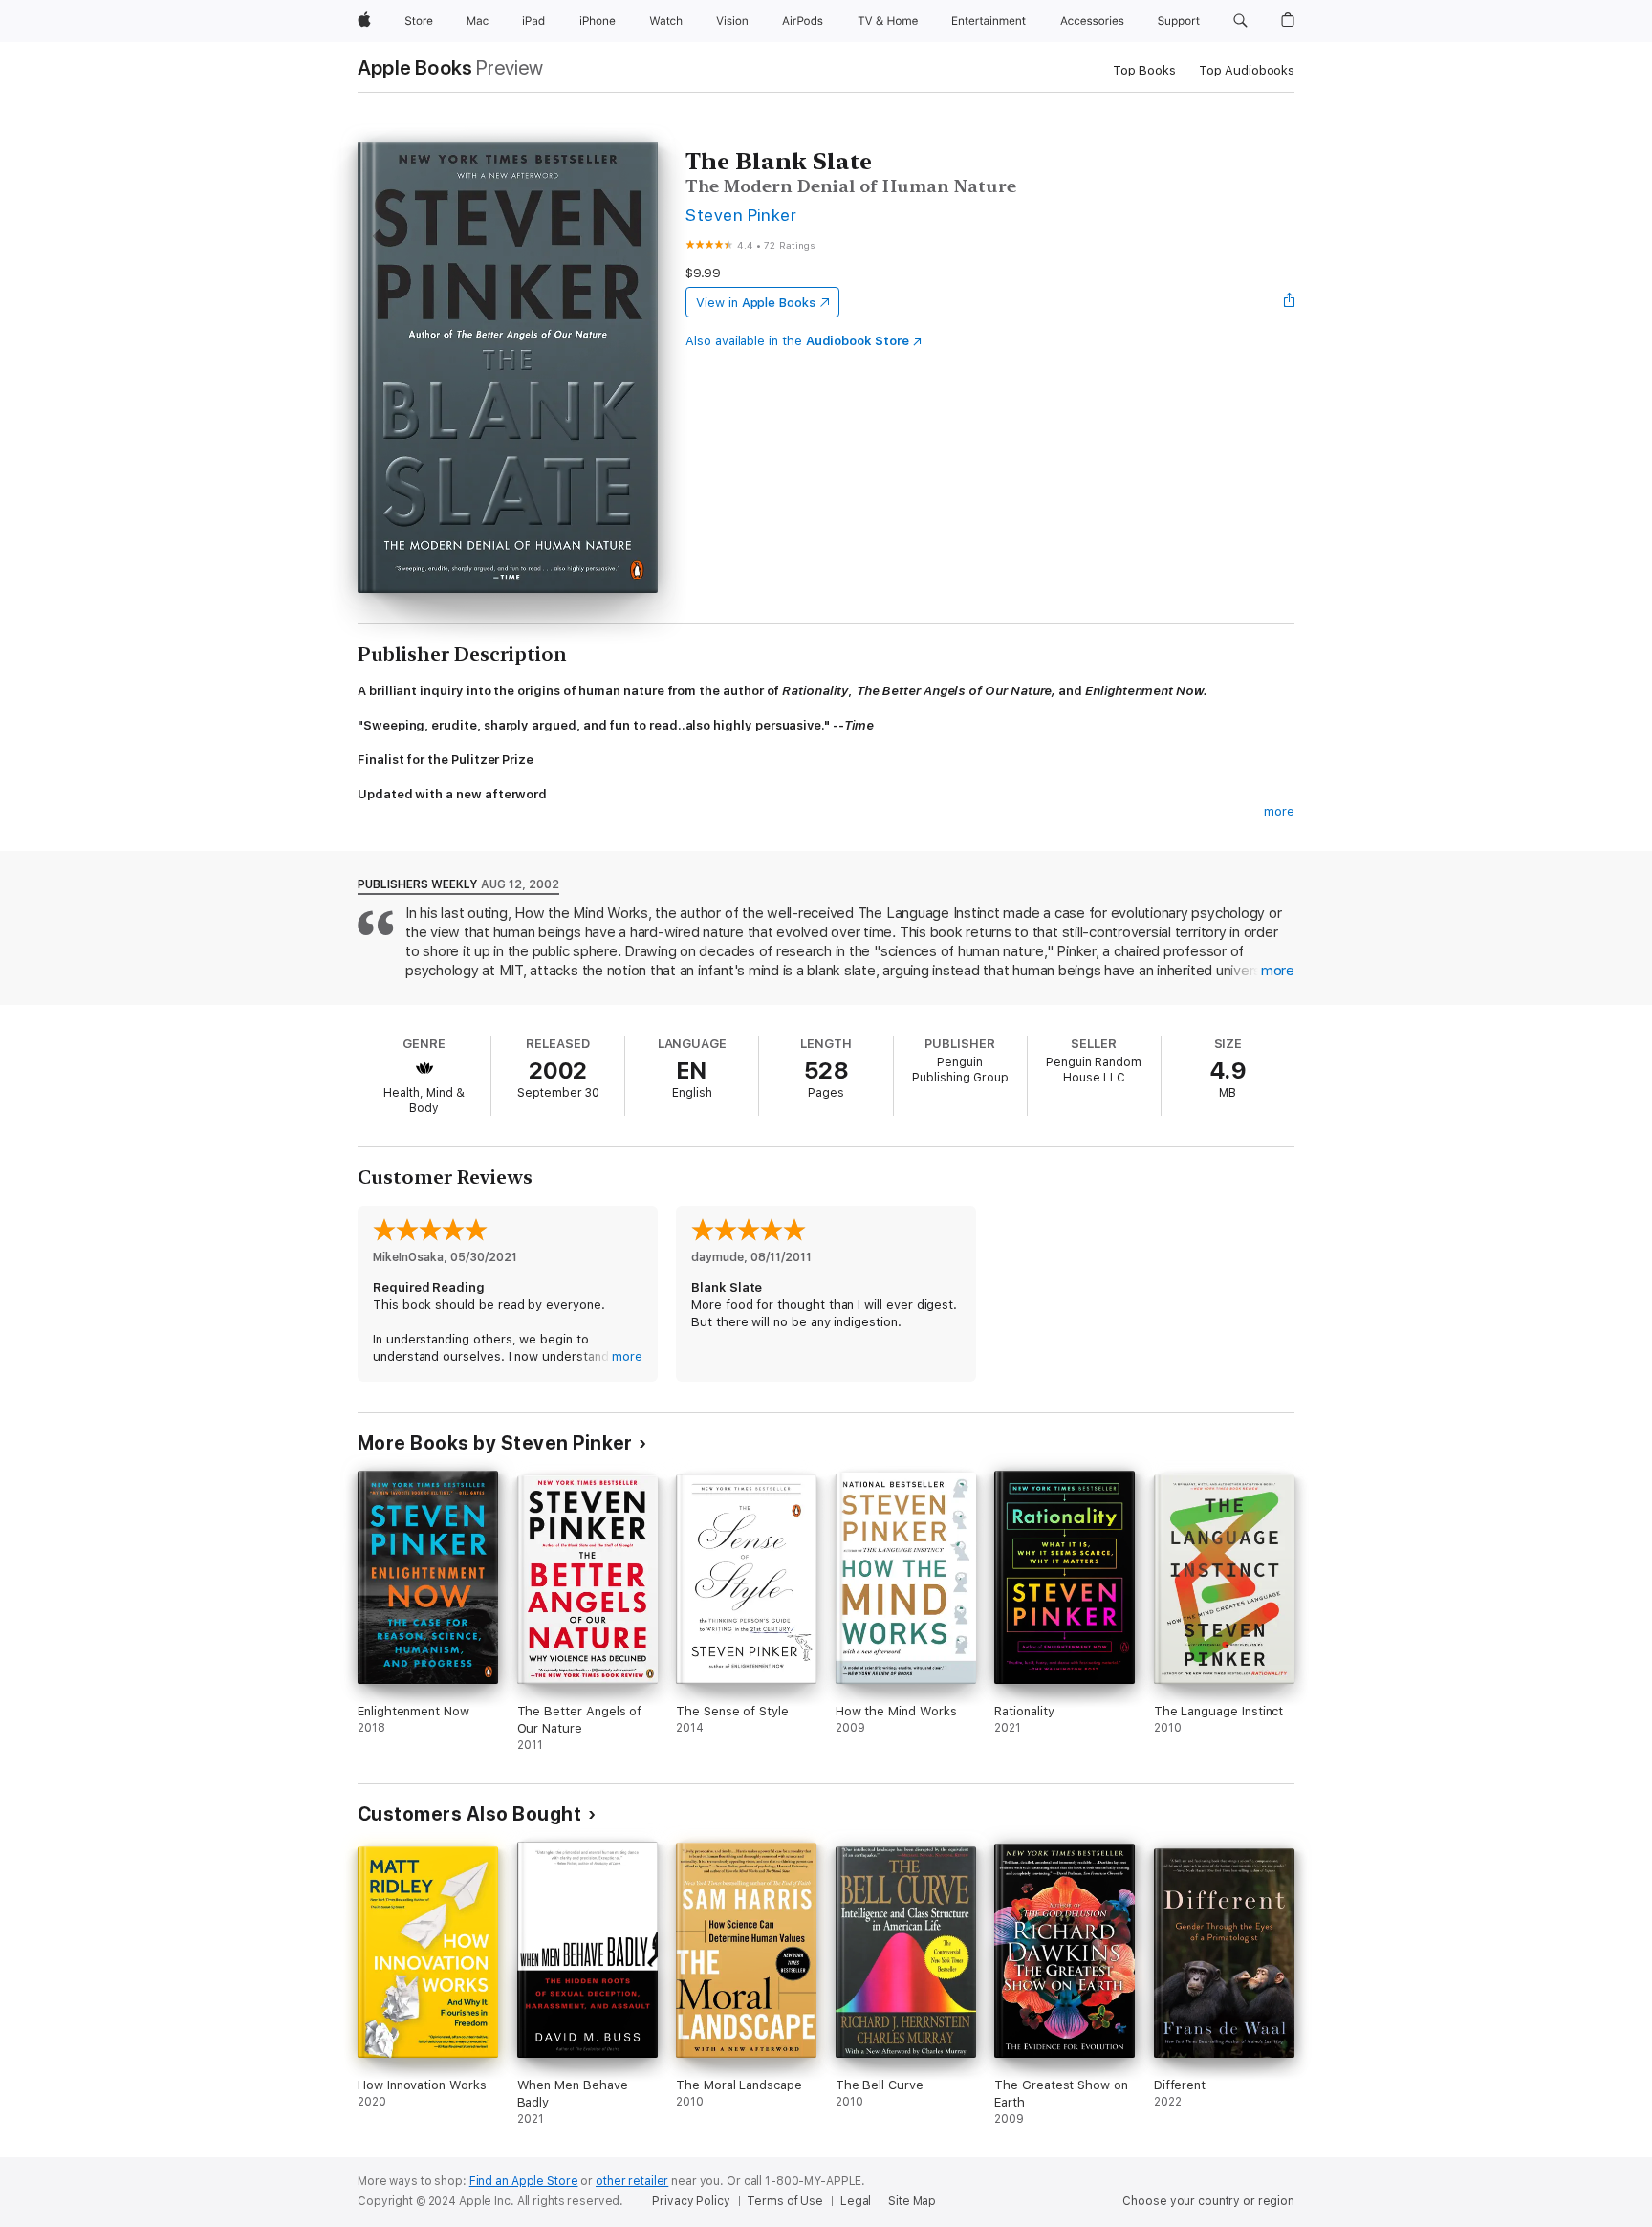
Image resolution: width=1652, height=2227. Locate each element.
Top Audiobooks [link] (1247, 70)
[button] (1240, 21)
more (1279, 811)
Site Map (912, 2201)
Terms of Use (785, 2201)
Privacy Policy (691, 2201)
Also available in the (797, 341)
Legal (856, 2201)
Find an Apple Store (524, 2181)
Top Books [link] (1144, 70)
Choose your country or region (1208, 2201)
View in (756, 303)
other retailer (632, 2181)
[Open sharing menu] (1290, 302)
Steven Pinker (741, 215)
